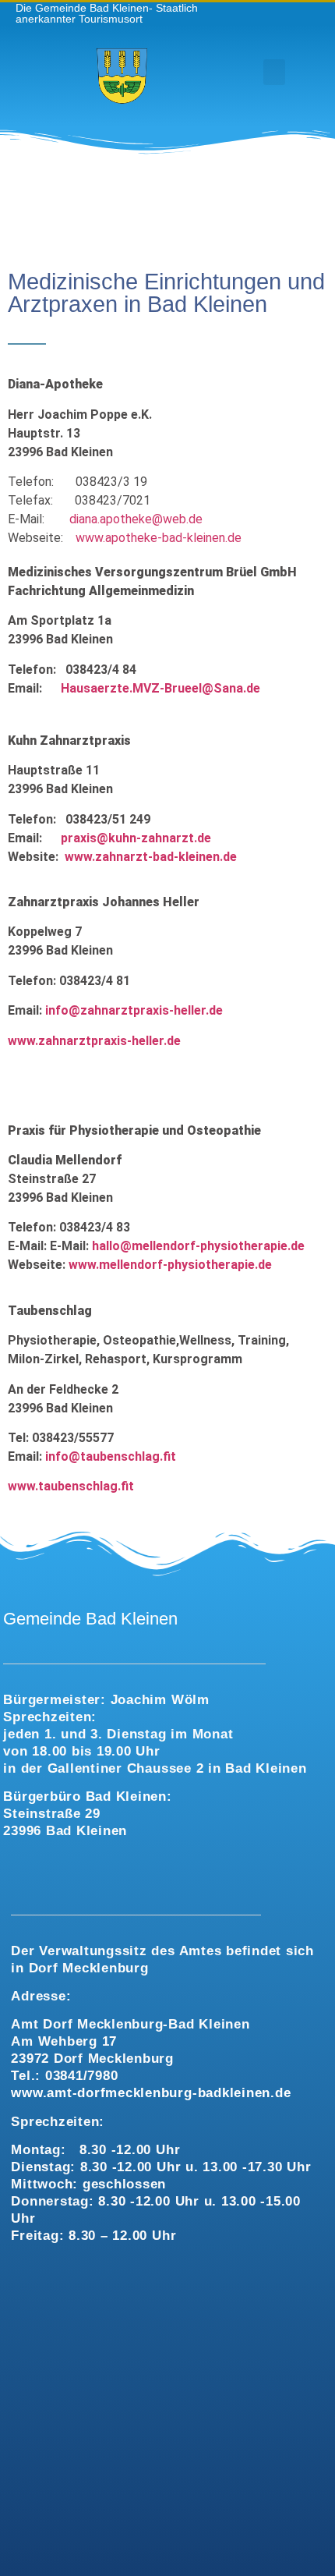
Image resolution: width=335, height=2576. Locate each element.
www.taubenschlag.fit (71, 1486)
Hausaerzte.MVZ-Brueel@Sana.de (160, 688)
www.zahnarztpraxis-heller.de (94, 1041)
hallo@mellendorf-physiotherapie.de (198, 1246)
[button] (274, 72)
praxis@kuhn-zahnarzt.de (136, 838)
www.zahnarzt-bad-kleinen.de (151, 857)
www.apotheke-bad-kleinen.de (159, 538)
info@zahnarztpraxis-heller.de (134, 1010)
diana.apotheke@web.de (136, 519)
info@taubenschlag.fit (111, 1456)
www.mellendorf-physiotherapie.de (170, 1265)
